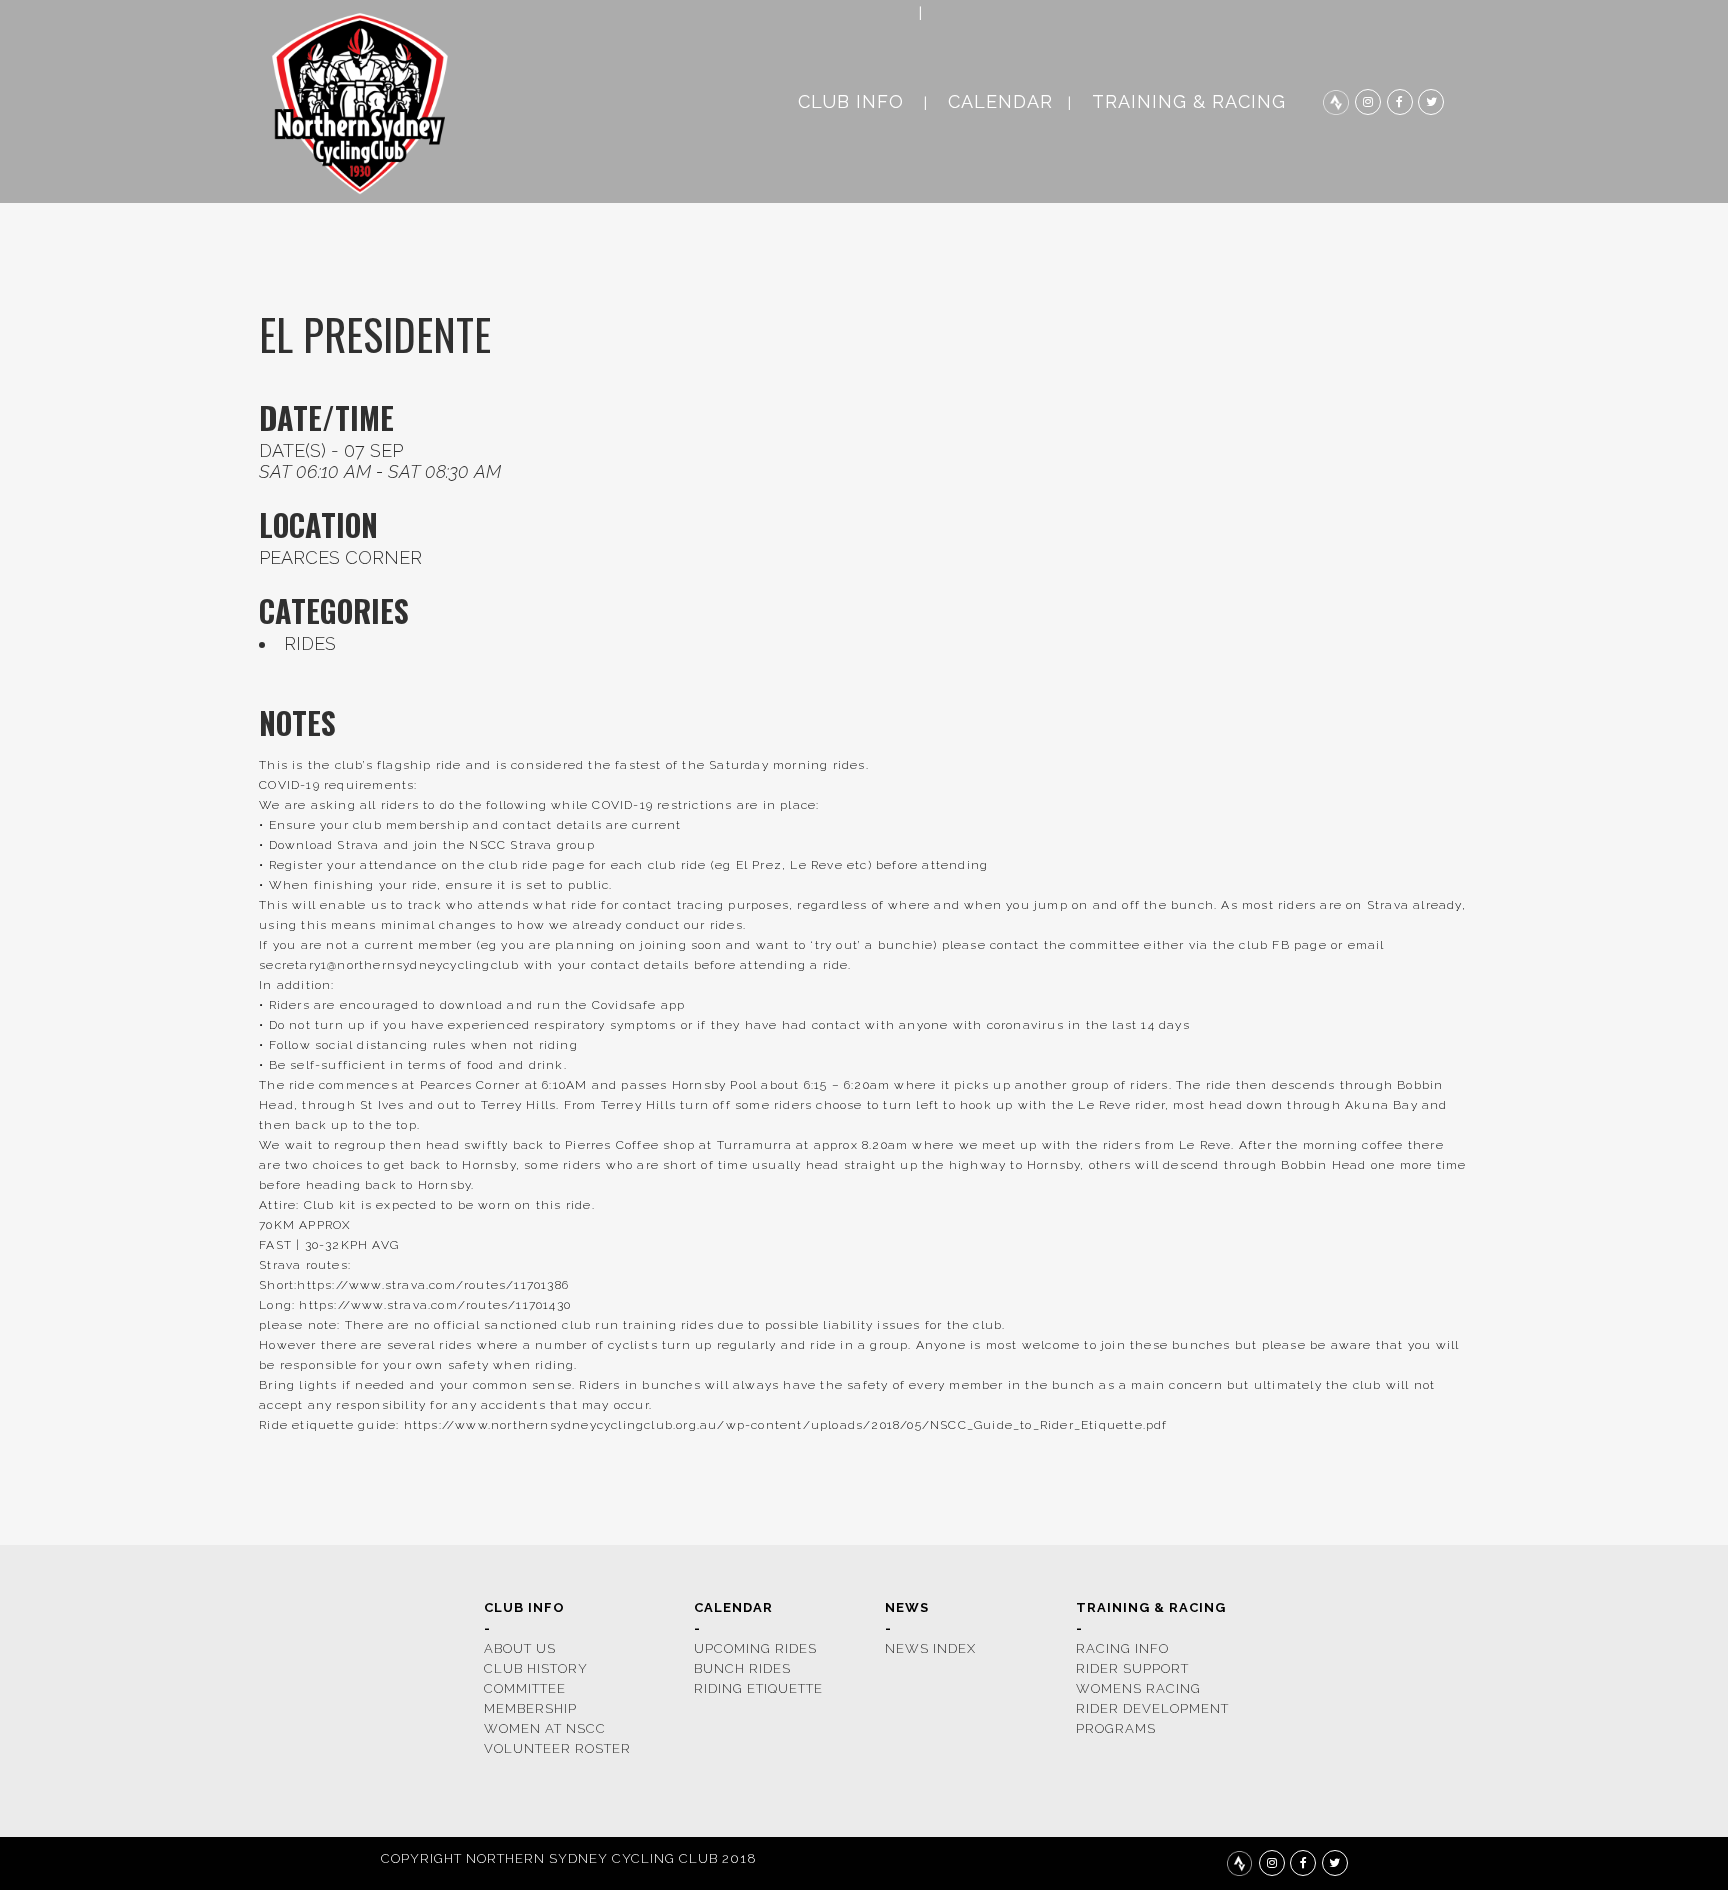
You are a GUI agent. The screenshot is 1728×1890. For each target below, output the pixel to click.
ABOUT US (520, 1648)
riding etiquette (758, 1688)
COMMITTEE (525, 1688)
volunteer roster (557, 1748)
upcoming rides (755, 1648)
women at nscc (545, 1728)
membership (530, 1708)
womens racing (1138, 1688)
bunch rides (742, 1668)
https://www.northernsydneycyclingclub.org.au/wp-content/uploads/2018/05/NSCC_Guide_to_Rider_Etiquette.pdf (786, 1425)
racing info (1122, 1648)
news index (930, 1648)
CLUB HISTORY (536, 1668)
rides (310, 643)
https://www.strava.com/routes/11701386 (433, 1285)
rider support (1132, 1668)
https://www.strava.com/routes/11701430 (435, 1305)
